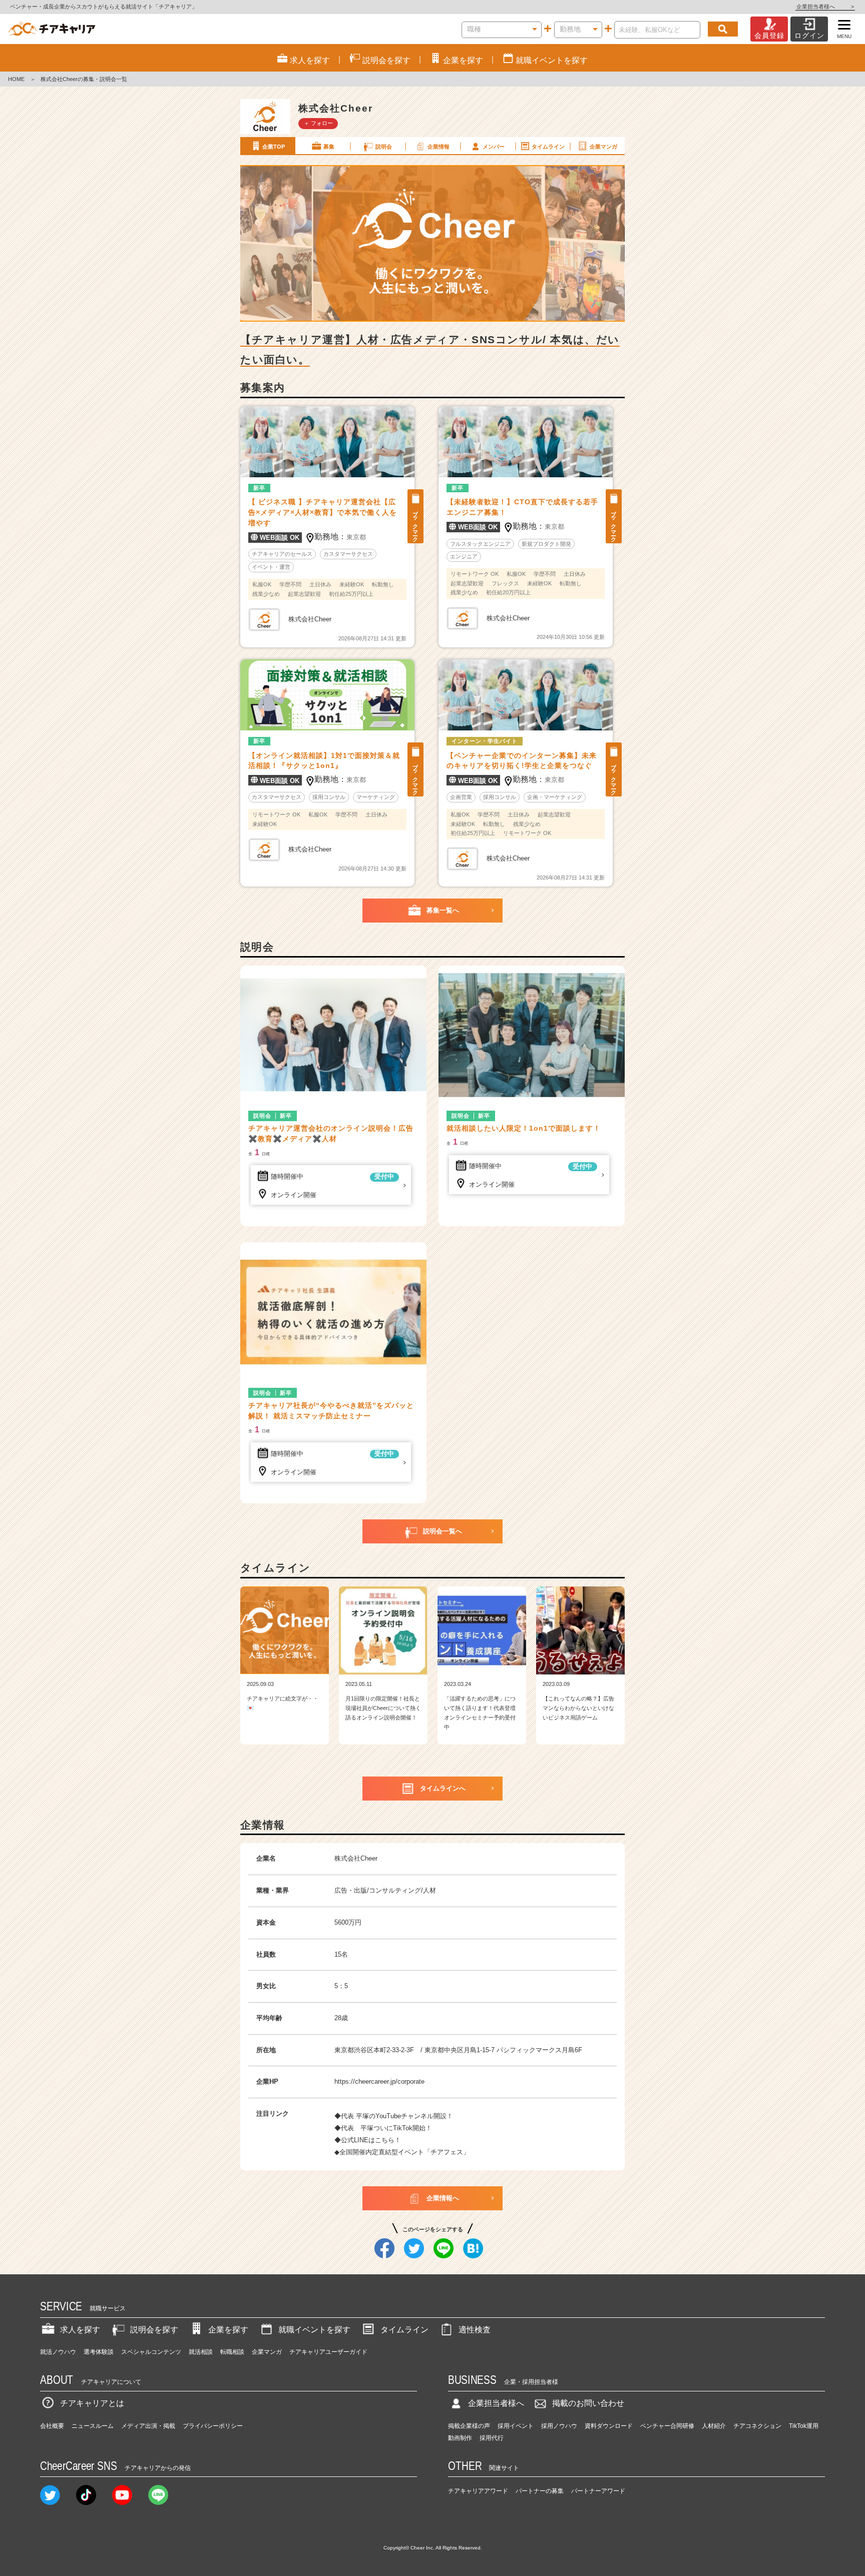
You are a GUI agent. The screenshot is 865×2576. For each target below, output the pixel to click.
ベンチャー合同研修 (667, 2426)
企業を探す (228, 2330)
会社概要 (52, 2426)
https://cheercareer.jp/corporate (379, 2081)
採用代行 (492, 2438)
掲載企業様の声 (469, 2426)
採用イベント (516, 2426)
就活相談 (201, 2352)
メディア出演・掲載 (148, 2426)
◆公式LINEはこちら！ (368, 2140)
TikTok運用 (804, 2426)
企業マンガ (603, 147)
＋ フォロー (318, 123)
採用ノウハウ (559, 2426)
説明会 (384, 147)
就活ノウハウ (58, 2352)
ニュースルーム (93, 2426)
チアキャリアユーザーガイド (328, 2352)
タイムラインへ (443, 1788)
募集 (329, 147)
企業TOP (274, 147)
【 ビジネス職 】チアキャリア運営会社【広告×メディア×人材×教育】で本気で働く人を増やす (323, 512)
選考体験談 (99, 2352)
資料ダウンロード (609, 2426)
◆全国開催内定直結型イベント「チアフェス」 (402, 2152)
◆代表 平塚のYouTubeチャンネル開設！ (394, 2116)
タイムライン (548, 147)
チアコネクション (757, 2426)
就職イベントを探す (314, 2330)
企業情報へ (443, 2198)
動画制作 (460, 2438)
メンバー (494, 147)
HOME (16, 79)
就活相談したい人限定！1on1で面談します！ (524, 1128)
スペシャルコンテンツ (151, 2352)
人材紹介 (714, 2426)
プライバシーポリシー (213, 2426)
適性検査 (475, 2330)
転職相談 (232, 2352)
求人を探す (80, 2330)
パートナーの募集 (540, 2491)
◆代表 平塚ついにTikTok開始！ (383, 2128)
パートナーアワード (598, 2491)
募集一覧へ (443, 910)
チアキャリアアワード (478, 2491)
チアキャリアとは (92, 2403)
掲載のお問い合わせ (588, 2403)
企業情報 (439, 147)
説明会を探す (154, 2330)
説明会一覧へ (443, 1531)
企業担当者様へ (825, 7)
